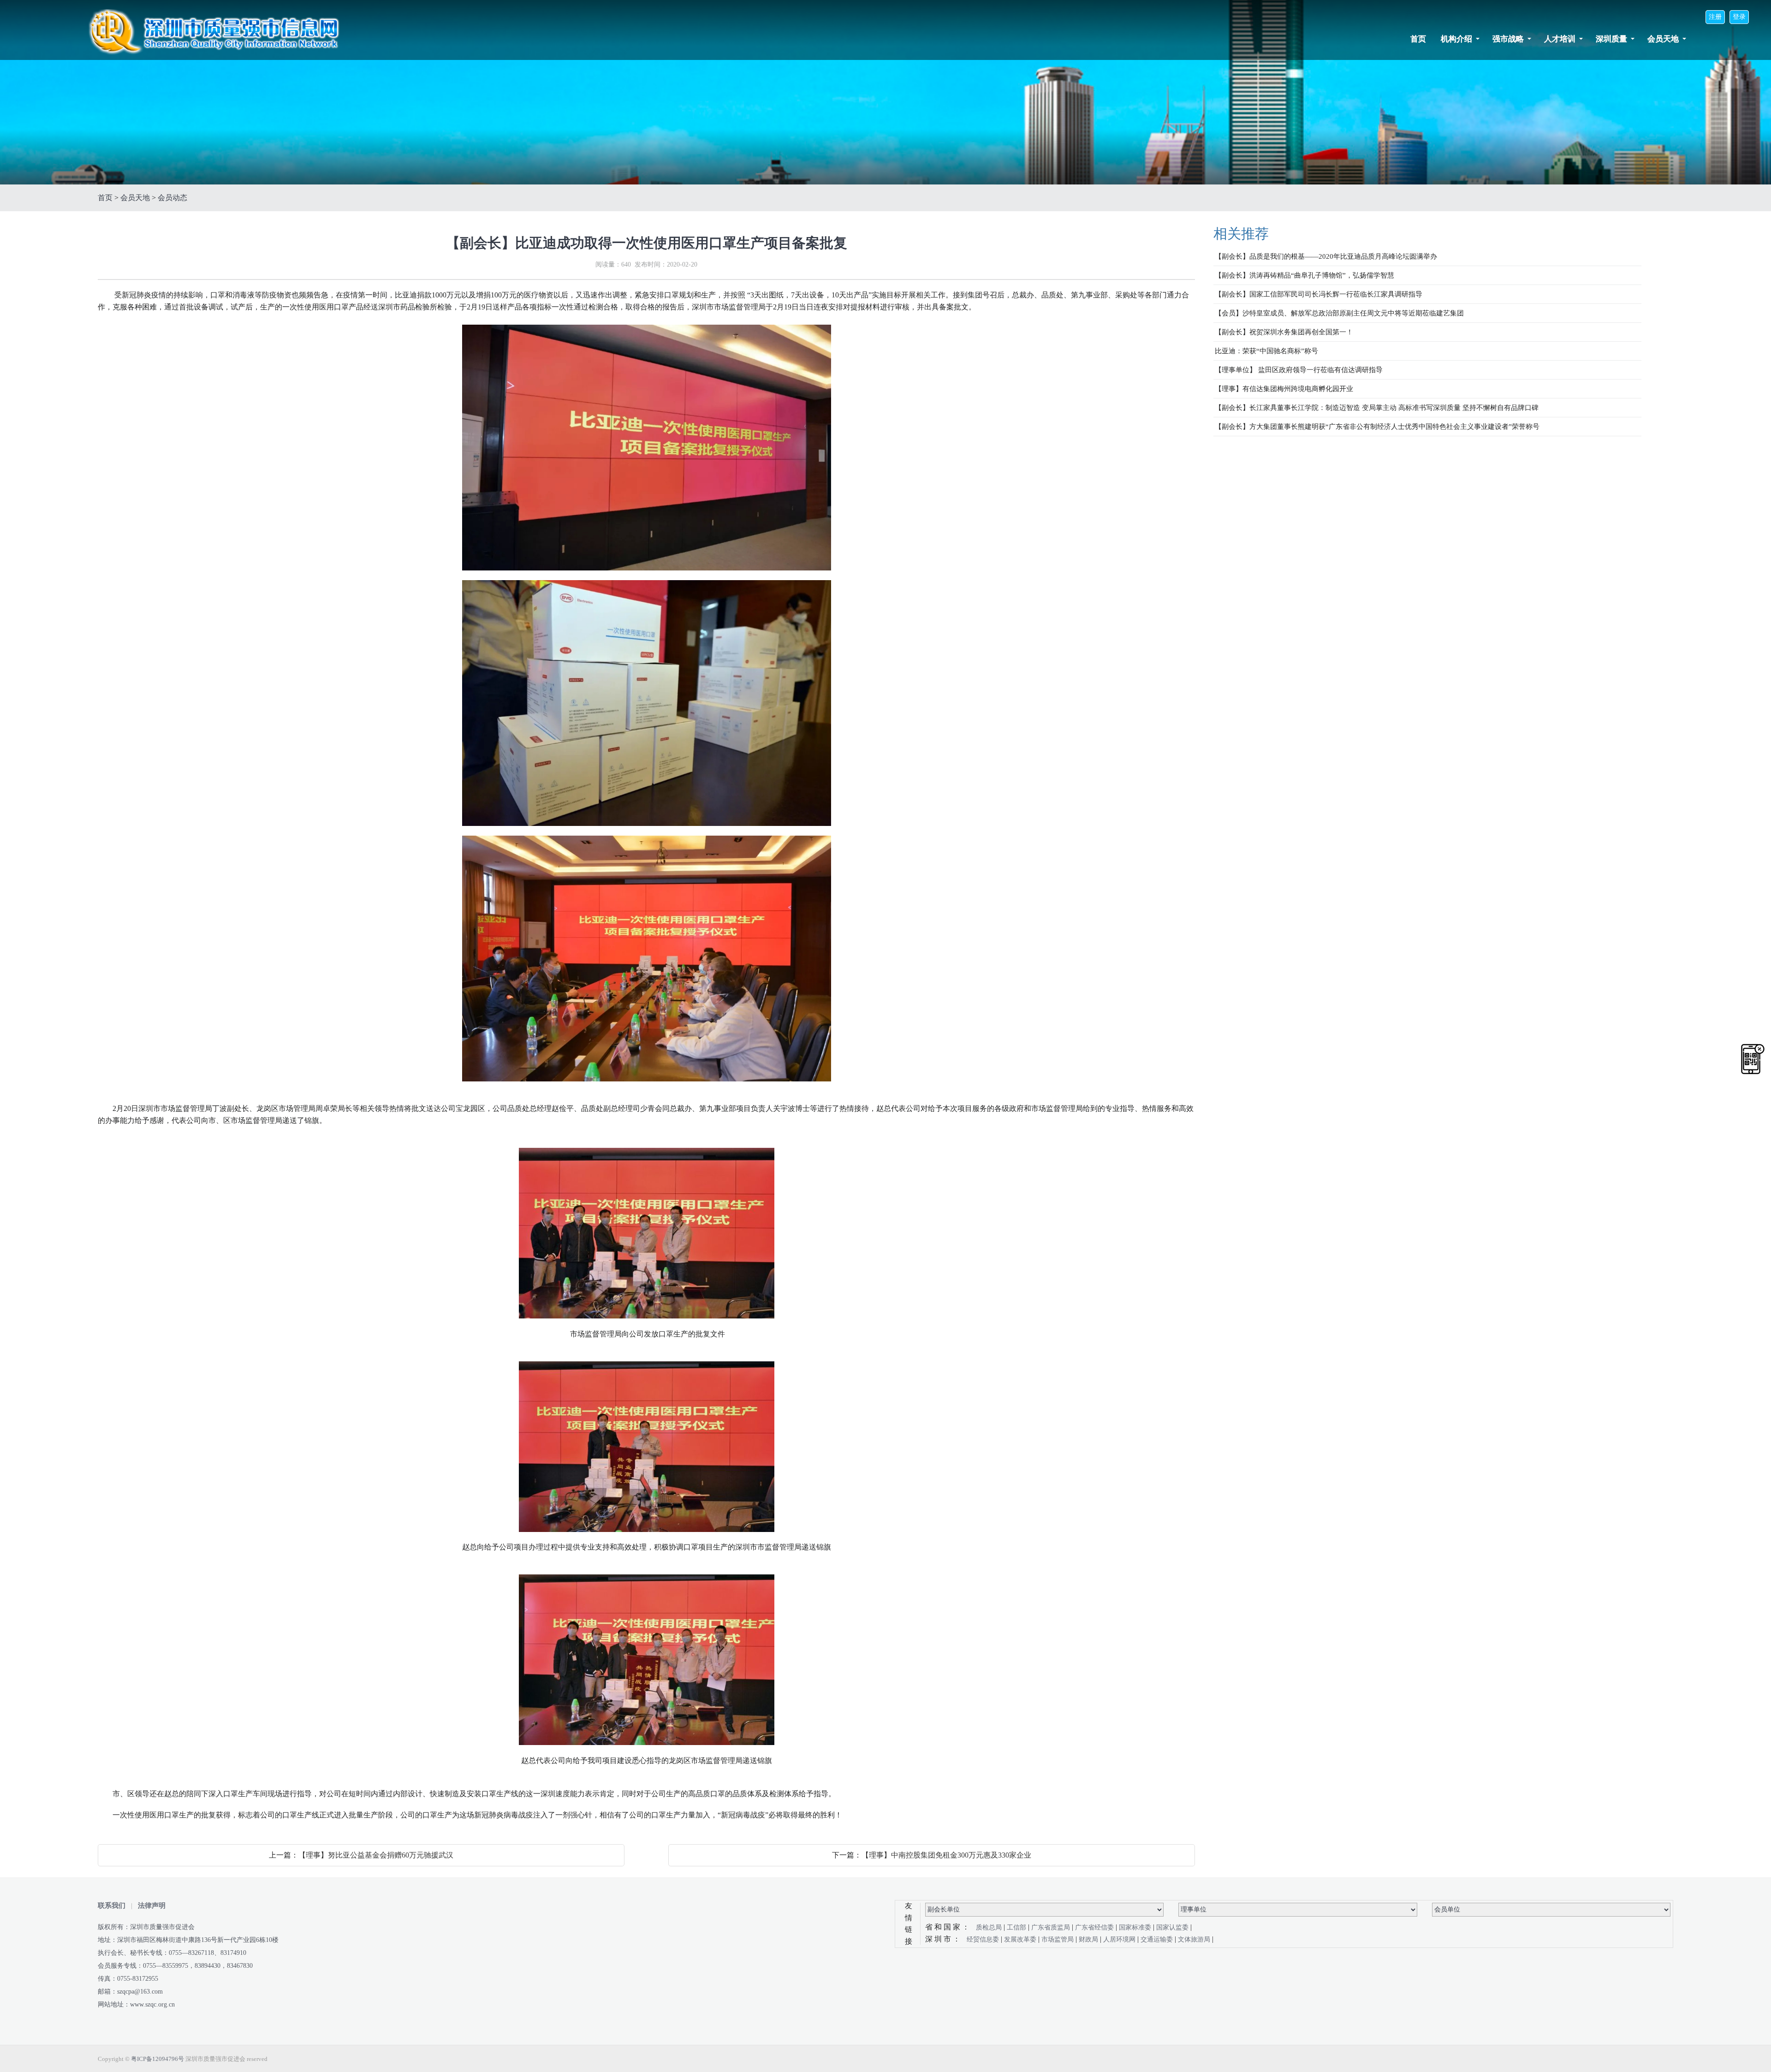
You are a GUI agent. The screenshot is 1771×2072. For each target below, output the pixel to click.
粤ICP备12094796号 (157, 2059)
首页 (1418, 39)
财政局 (1089, 1939)
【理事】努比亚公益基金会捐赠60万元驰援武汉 (376, 1855)
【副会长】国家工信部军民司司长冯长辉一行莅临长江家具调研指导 (1319, 294)
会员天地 (1663, 39)
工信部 (1017, 1927)
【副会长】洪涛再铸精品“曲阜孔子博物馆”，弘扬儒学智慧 (1304, 275)
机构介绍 (1456, 39)
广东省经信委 (1095, 1927)
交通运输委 (1158, 1939)
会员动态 (172, 198)
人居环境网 (1120, 1939)
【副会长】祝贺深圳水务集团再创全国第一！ (1284, 332)
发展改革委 (1021, 1939)
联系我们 (112, 1906)
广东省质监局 (1052, 1927)
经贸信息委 (984, 1939)
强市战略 (1508, 39)
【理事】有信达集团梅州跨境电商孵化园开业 (1284, 389)
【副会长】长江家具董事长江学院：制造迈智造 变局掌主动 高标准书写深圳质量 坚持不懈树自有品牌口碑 (1377, 408)
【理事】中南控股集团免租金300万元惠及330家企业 (946, 1855)
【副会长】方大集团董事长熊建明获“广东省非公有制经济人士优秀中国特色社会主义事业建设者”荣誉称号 (1377, 427)
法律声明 (152, 1906)
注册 (1715, 17)
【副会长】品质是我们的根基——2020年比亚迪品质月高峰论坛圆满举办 (1326, 256)
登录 (1739, 17)
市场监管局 (1058, 1939)
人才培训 (1560, 39)
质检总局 (990, 1927)
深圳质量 (1611, 39)
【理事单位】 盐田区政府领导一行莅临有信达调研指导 (1299, 370)
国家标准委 (1136, 1927)
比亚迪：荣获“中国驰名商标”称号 (1266, 351)
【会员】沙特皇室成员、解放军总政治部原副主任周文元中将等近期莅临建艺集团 (1339, 313)
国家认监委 (1173, 1927)
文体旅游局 (1195, 1939)
